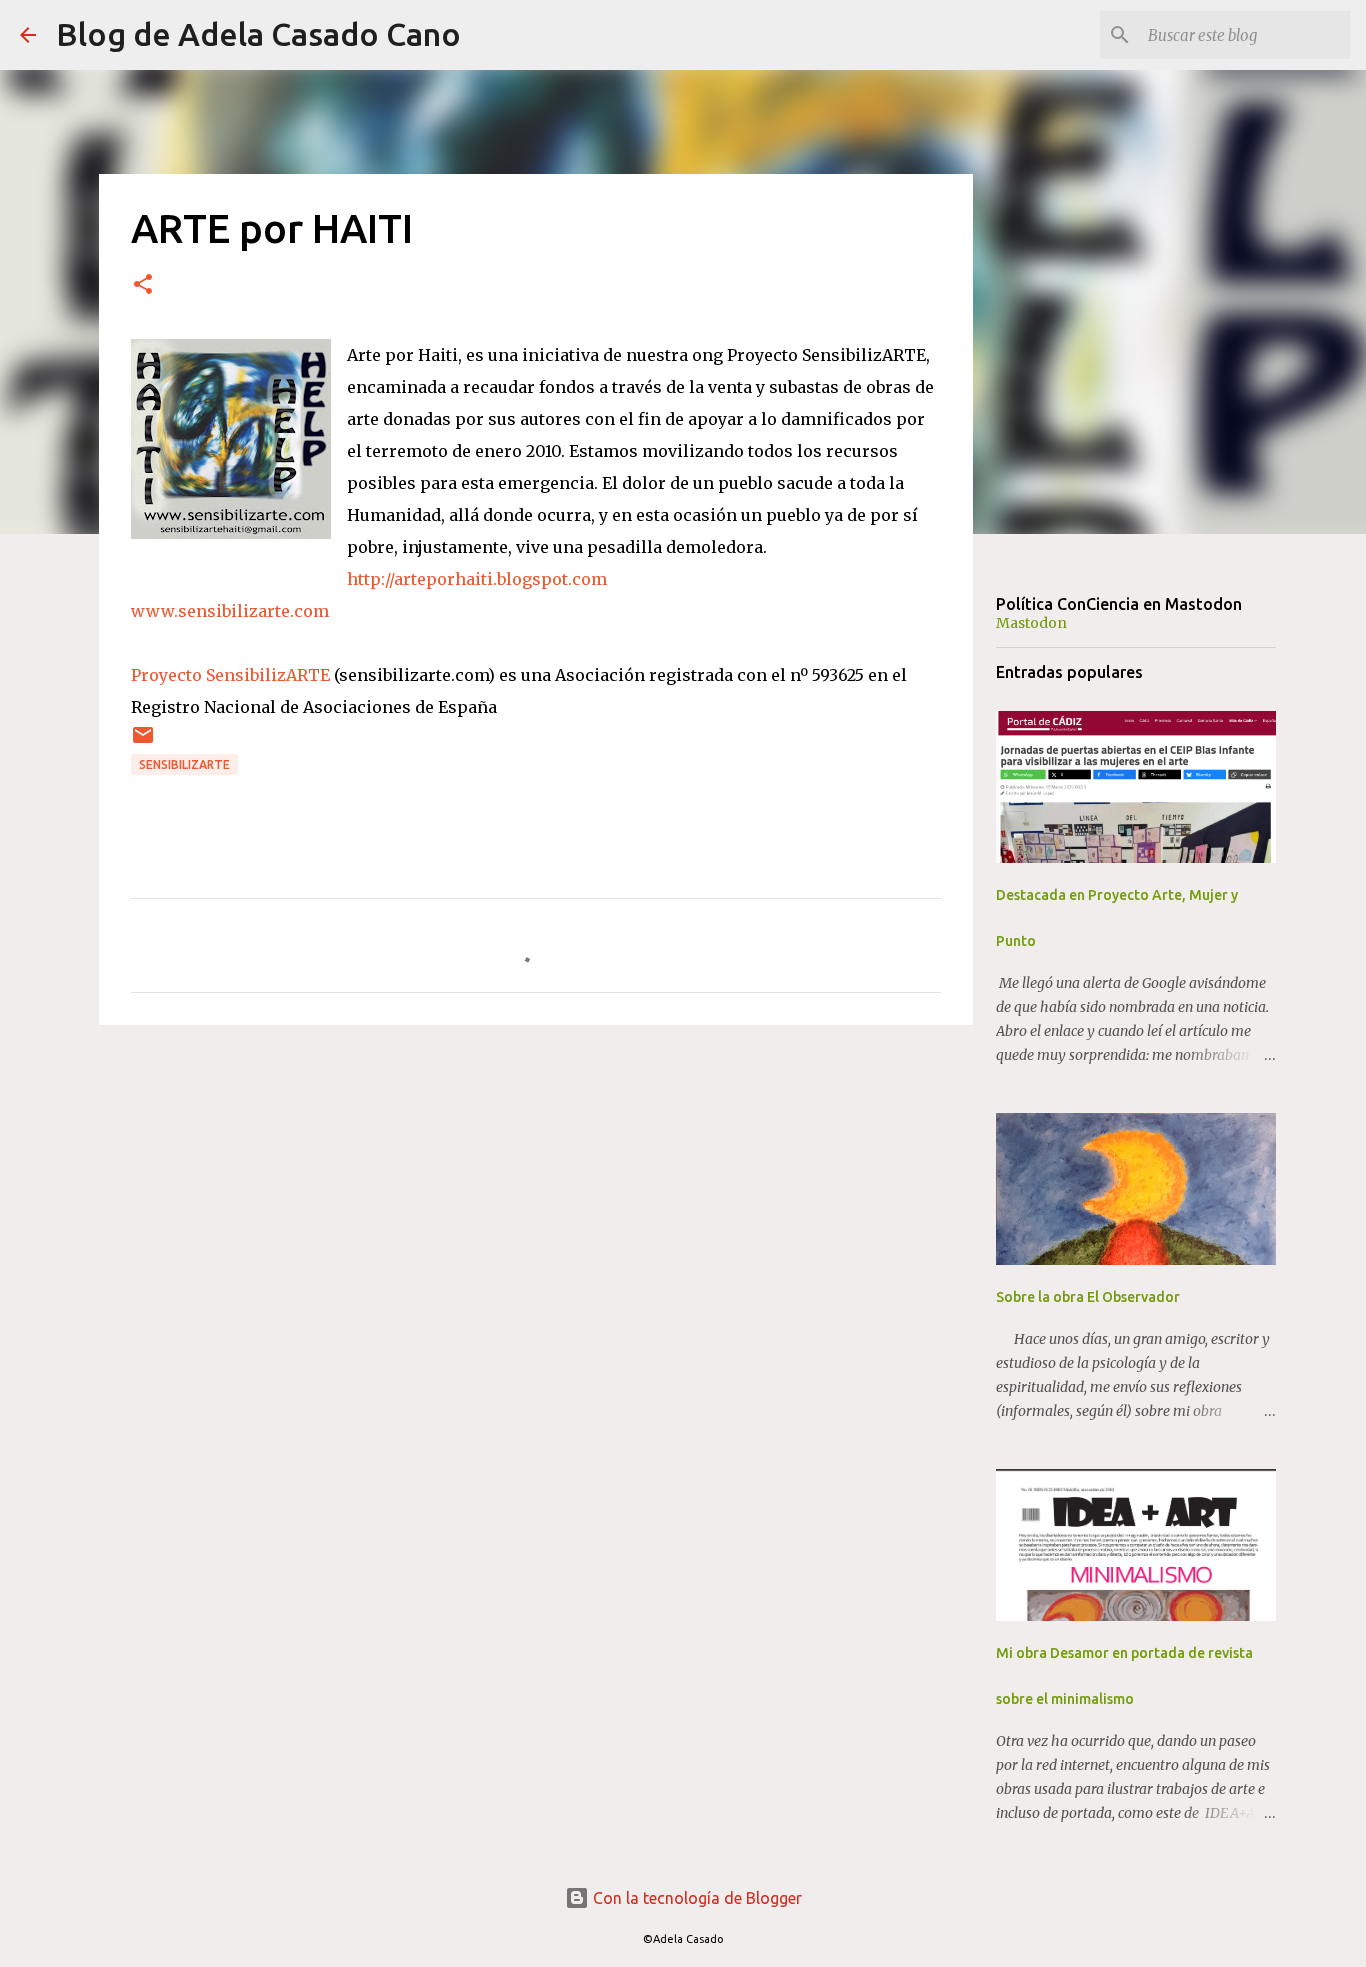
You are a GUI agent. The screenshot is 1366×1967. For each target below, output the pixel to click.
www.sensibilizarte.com (230, 611)
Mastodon (1031, 623)
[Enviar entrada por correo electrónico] (143, 742)
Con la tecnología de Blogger (695, 1898)
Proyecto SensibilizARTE (230, 675)
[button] (143, 285)
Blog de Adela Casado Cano (258, 34)
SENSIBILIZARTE (184, 764)
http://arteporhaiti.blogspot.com (477, 579)
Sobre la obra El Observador (1088, 1297)
